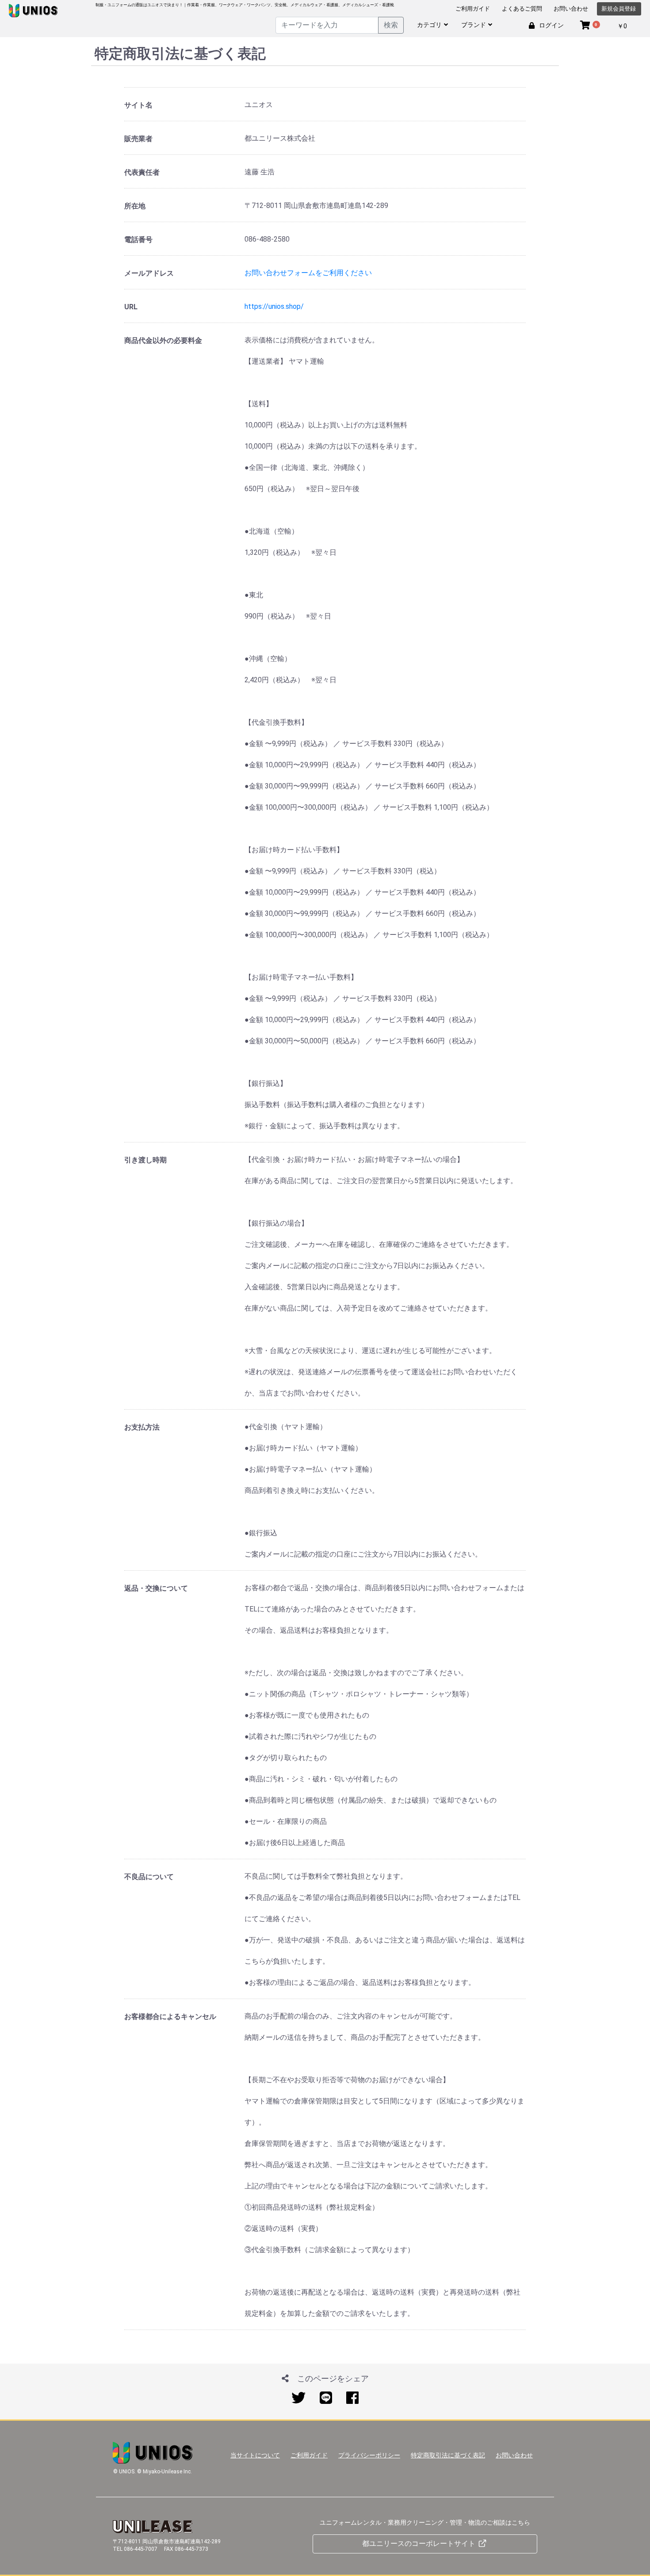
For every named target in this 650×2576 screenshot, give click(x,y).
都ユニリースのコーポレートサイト (420, 2543)
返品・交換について (156, 1588)
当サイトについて (255, 2455)
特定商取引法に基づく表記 (448, 2455)
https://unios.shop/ (274, 306)
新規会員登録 (619, 9)
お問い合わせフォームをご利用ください (308, 273)
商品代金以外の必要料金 (163, 340)
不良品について (149, 1877)
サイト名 (138, 105)
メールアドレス (149, 273)
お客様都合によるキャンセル (170, 2017)
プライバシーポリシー (369, 2455)
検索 (391, 25)
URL (131, 307)
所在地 (135, 206)
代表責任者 (142, 172)
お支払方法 (142, 1427)
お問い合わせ (571, 9)
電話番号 (138, 240)
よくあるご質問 (522, 9)
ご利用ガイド (473, 9)
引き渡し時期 (145, 1160)
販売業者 (138, 139)
